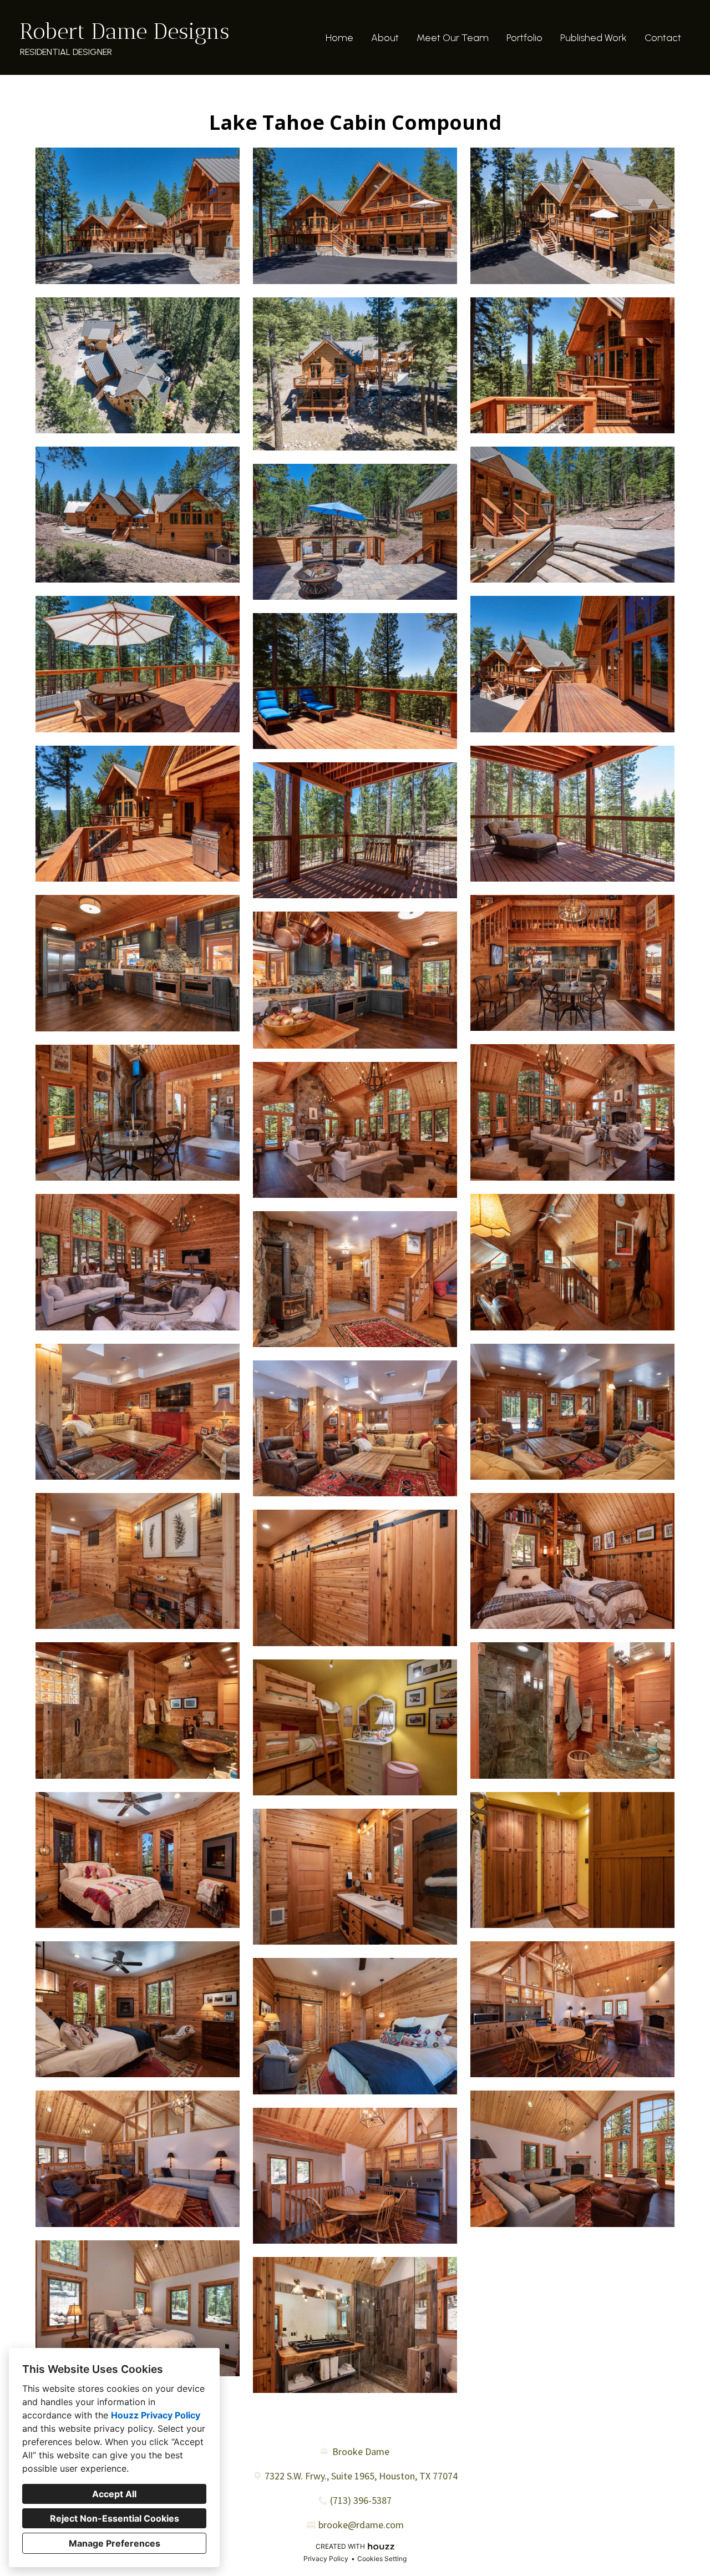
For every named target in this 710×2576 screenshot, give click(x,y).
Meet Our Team (453, 38)
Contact (663, 38)
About (385, 38)
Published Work (594, 38)
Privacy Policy (326, 2559)
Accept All (114, 2494)
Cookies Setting (382, 2559)
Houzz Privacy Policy (156, 2415)
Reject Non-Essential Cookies (115, 2518)
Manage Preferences (115, 2543)
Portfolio (524, 38)
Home (339, 38)
